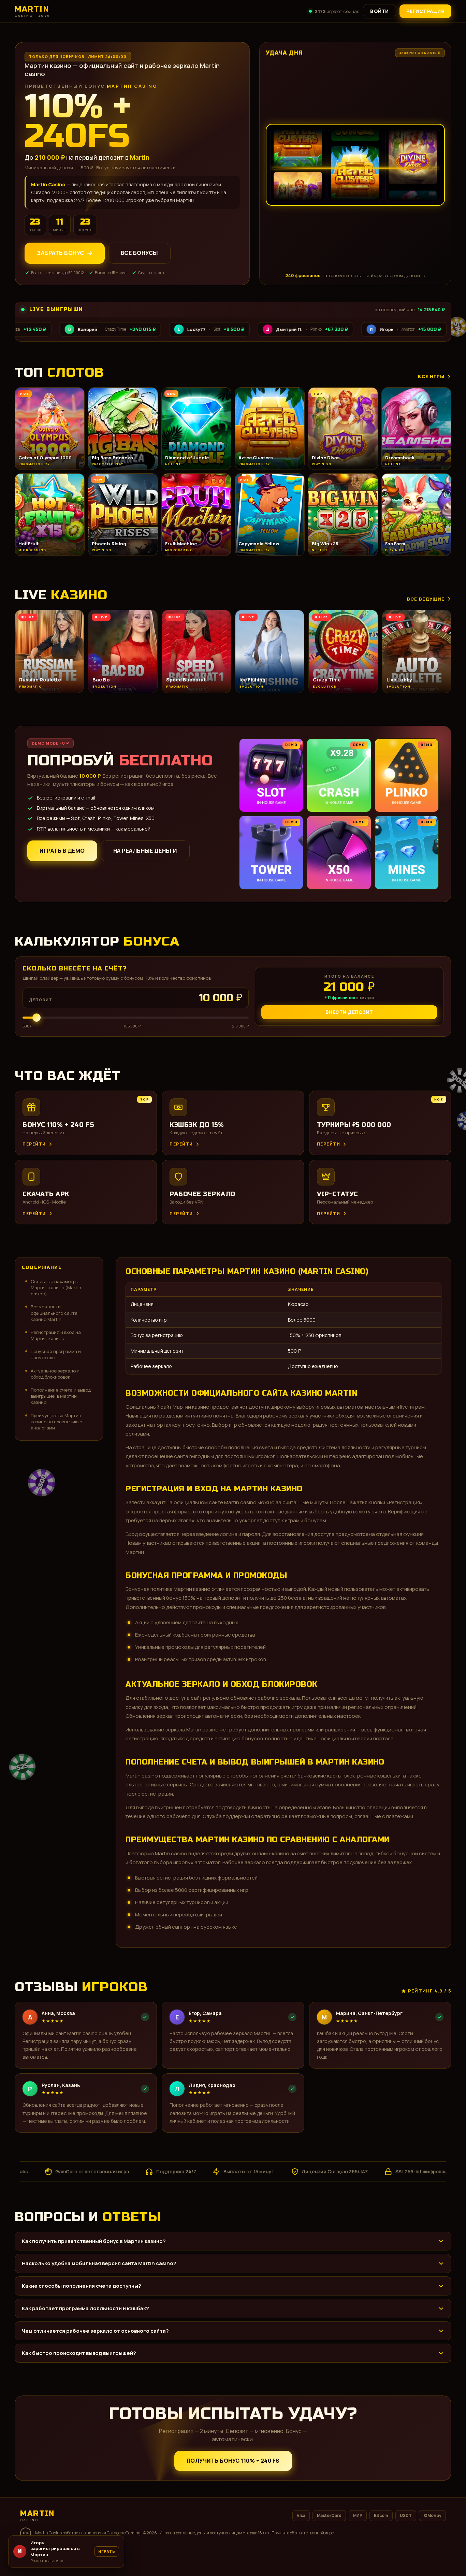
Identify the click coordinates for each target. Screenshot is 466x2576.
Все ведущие (426, 599)
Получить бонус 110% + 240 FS (233, 2461)
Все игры (431, 376)
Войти (380, 11)
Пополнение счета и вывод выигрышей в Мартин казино (61, 1396)
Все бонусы (139, 253)
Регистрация (426, 11)
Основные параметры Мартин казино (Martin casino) (56, 1287)
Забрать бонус (61, 253)
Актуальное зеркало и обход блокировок (55, 1374)
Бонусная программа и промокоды (56, 1354)
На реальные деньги (145, 851)
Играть (107, 2554)
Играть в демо (62, 851)
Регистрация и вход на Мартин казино (56, 1335)
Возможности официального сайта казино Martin (54, 1313)
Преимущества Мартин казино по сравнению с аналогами (56, 1422)
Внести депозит (349, 1012)
